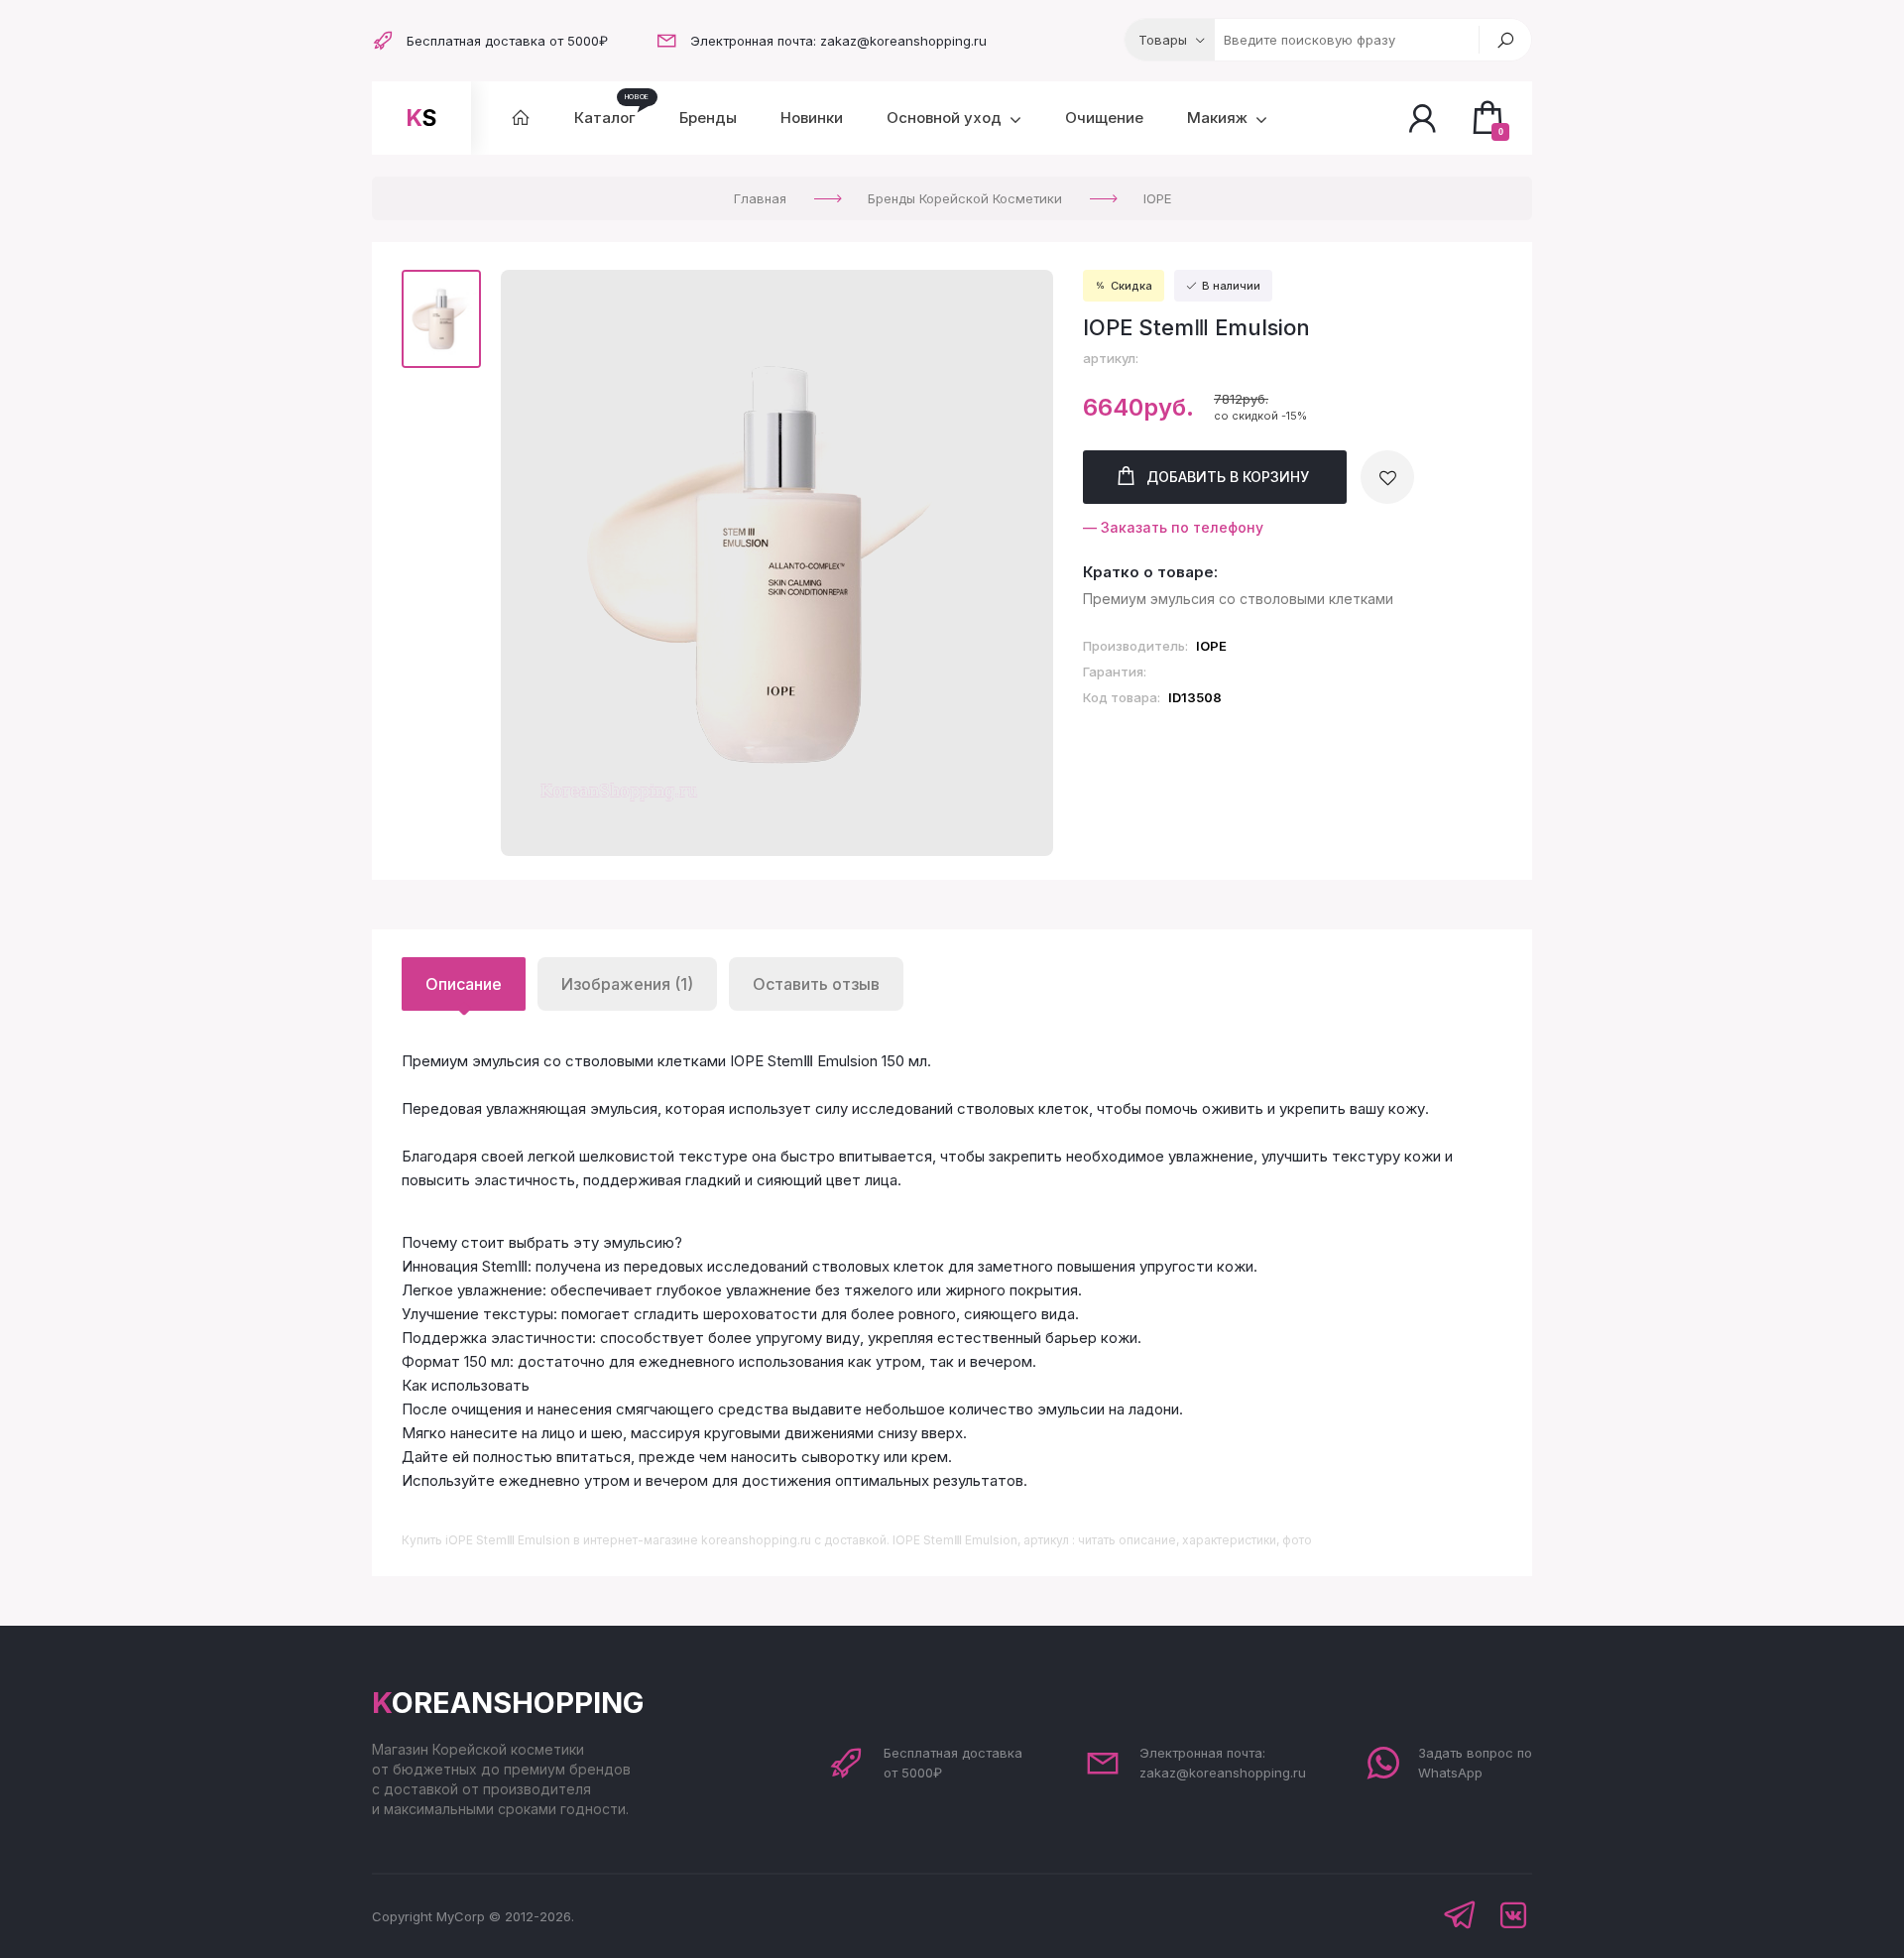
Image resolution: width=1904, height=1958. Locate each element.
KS (421, 118)
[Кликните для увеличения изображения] (777, 563)
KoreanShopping (508, 1703)
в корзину (1228, 477)
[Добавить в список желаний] (1387, 477)
